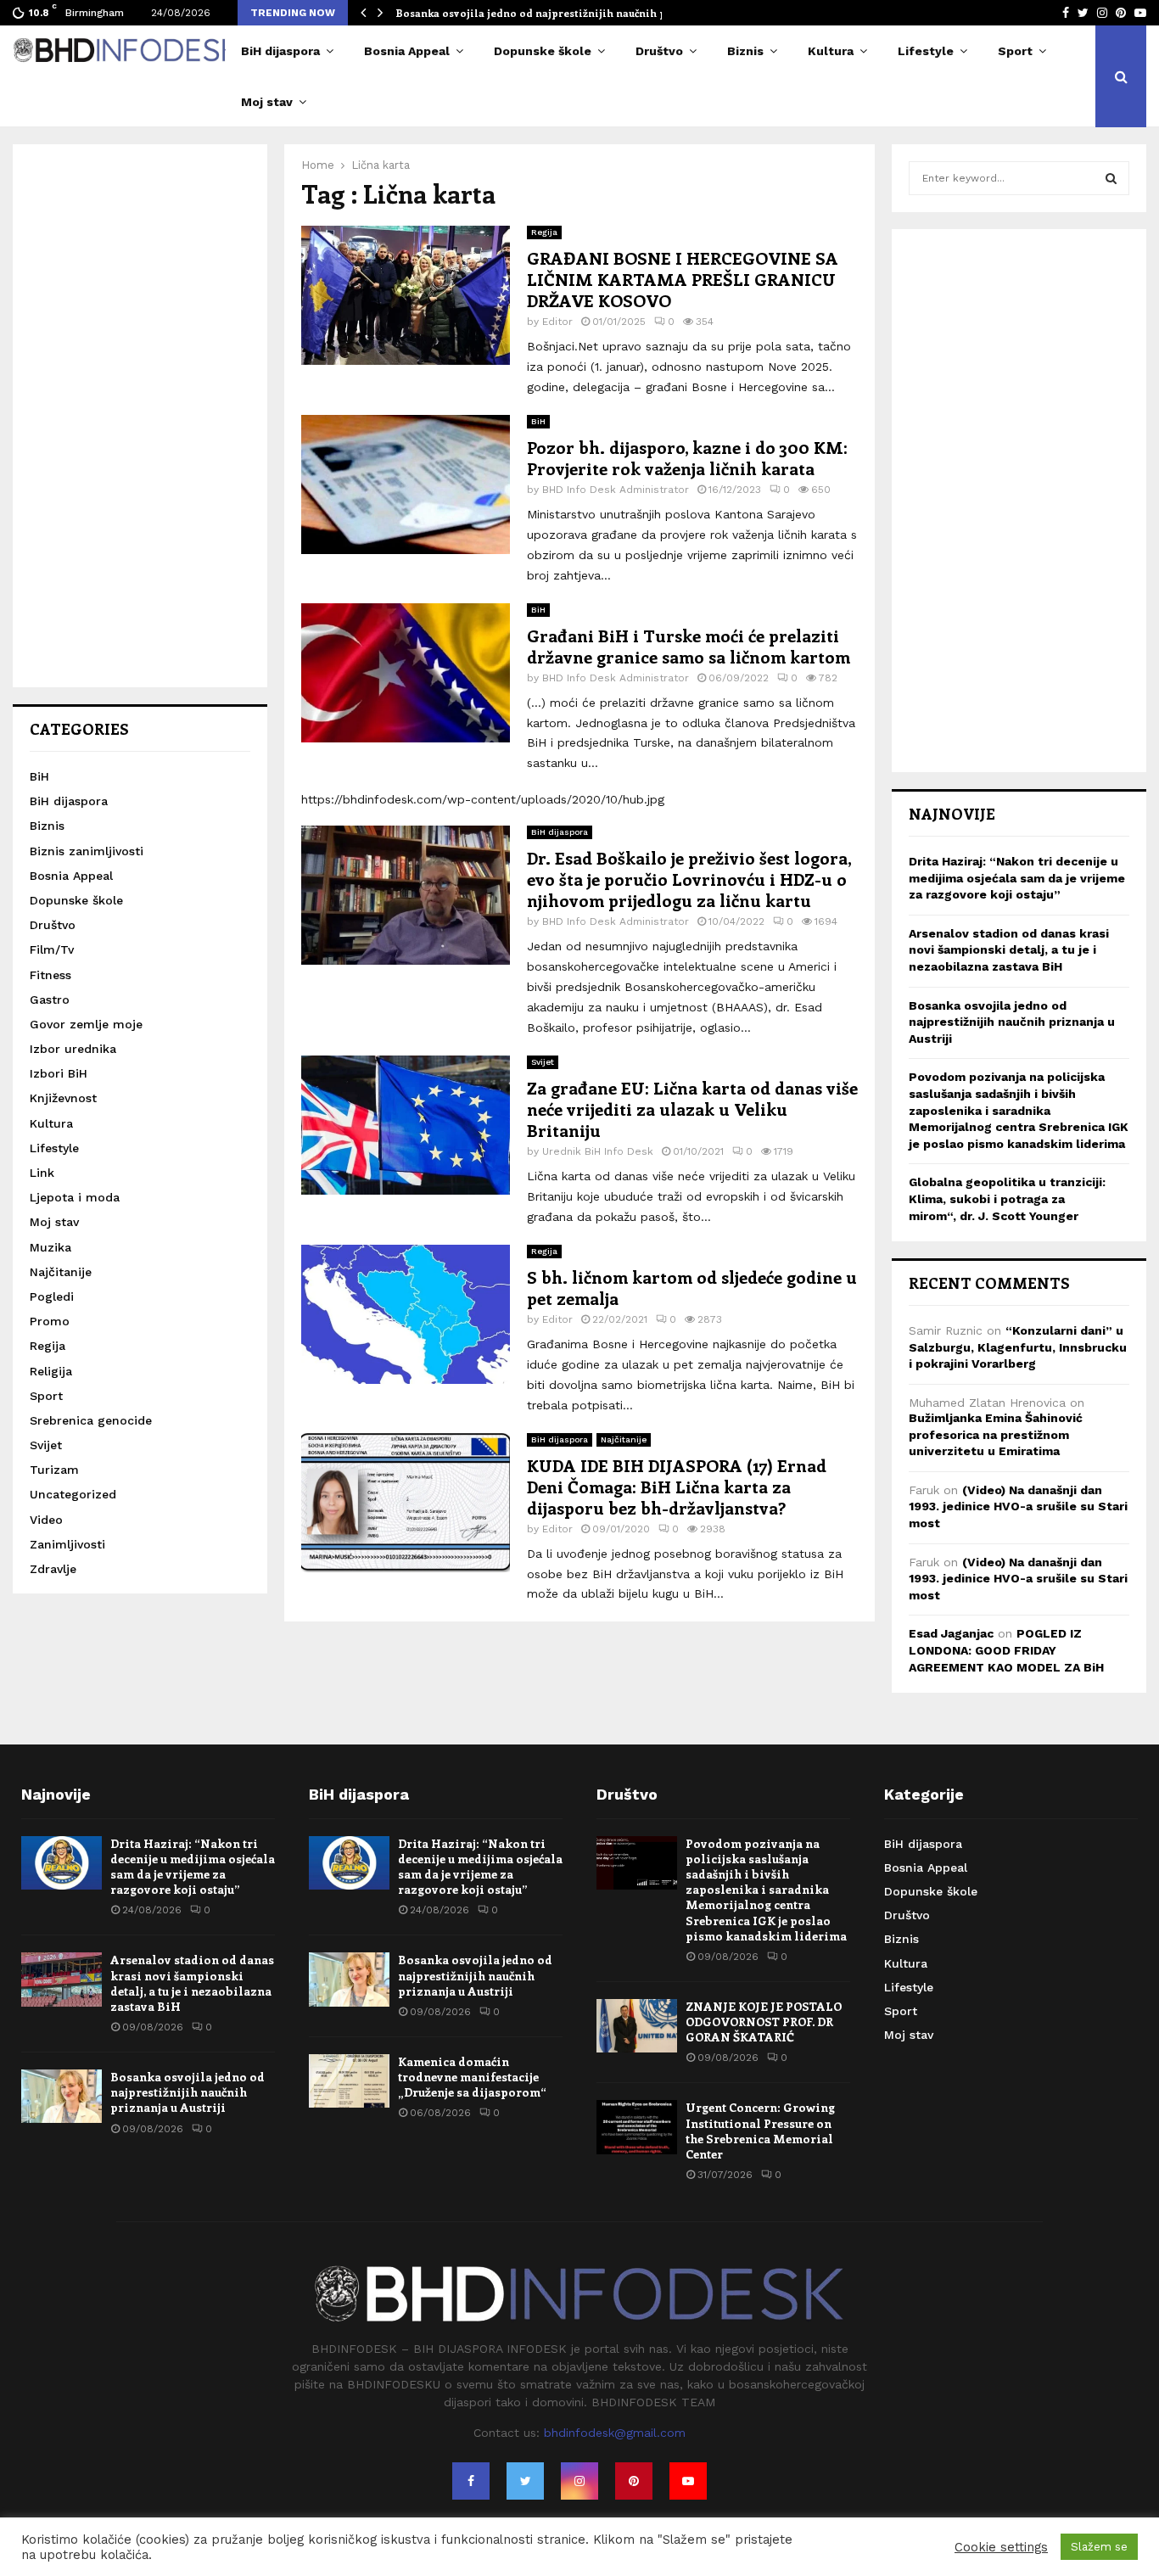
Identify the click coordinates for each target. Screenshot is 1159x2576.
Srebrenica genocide (91, 1420)
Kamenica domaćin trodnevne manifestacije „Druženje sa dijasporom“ (472, 2077)
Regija (544, 232)
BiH (538, 421)
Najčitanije (624, 1439)
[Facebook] (471, 2481)
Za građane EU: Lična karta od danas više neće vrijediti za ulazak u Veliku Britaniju (692, 1109)
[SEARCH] (1111, 178)
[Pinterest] (634, 2481)
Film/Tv (52, 949)
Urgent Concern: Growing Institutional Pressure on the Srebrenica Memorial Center (760, 2131)
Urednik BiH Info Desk (598, 1151)
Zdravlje (53, 1569)
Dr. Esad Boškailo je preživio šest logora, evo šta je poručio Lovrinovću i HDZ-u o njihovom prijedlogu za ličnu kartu (689, 879)
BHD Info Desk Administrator (616, 490)
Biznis (745, 51)
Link (42, 1173)
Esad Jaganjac (951, 1633)
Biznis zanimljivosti (87, 851)
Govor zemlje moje (86, 1024)
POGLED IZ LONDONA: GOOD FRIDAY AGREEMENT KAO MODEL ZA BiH (1006, 1650)
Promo (50, 1321)
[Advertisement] (140, 416)
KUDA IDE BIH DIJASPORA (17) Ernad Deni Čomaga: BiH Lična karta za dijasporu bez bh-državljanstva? (677, 1486)
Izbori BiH (59, 1073)
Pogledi (52, 1296)
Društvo (659, 51)
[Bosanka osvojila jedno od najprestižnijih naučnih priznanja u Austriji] (62, 2096)
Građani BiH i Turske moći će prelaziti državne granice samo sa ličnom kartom (689, 646)
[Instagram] (579, 2481)
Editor (557, 322)
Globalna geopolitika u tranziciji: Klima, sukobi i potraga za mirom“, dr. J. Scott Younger (1007, 1198)
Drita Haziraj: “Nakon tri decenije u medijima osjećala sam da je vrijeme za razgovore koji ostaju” (1017, 878)
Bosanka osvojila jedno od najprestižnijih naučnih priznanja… (557, 13)
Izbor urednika (73, 1049)
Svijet (543, 1062)
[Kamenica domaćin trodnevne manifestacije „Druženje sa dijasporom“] (349, 2081)
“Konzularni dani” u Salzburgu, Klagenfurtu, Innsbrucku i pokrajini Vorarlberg (1018, 1347)
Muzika (50, 1247)
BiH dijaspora (280, 51)
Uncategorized (73, 1494)
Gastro (50, 1000)
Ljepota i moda (75, 1197)
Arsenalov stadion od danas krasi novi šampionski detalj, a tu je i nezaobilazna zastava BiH (1009, 950)
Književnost (63, 1098)
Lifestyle (926, 51)
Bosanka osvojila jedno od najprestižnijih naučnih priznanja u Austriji (1012, 1022)
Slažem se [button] (1099, 2547)
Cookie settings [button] (1001, 2547)
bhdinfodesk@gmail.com (615, 2433)
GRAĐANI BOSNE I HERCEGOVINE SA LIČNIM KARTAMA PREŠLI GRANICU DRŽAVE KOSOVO (683, 279)
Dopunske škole (543, 51)
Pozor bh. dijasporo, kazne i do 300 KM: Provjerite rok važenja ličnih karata (687, 457)
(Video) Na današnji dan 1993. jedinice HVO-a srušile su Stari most (1018, 1506)
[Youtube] (688, 2481)
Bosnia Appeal (407, 51)
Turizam (54, 1470)
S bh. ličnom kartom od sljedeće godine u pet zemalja (692, 1287)
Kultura (831, 51)
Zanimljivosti (67, 1544)
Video (46, 1520)
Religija (51, 1371)
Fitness (50, 975)
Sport (1015, 51)
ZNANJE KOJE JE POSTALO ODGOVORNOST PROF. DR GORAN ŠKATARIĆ (764, 2022)
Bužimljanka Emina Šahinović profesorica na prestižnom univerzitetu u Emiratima (996, 1434)
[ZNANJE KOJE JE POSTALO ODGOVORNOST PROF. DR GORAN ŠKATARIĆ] (637, 2026)
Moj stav (267, 102)
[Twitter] (525, 2481)
